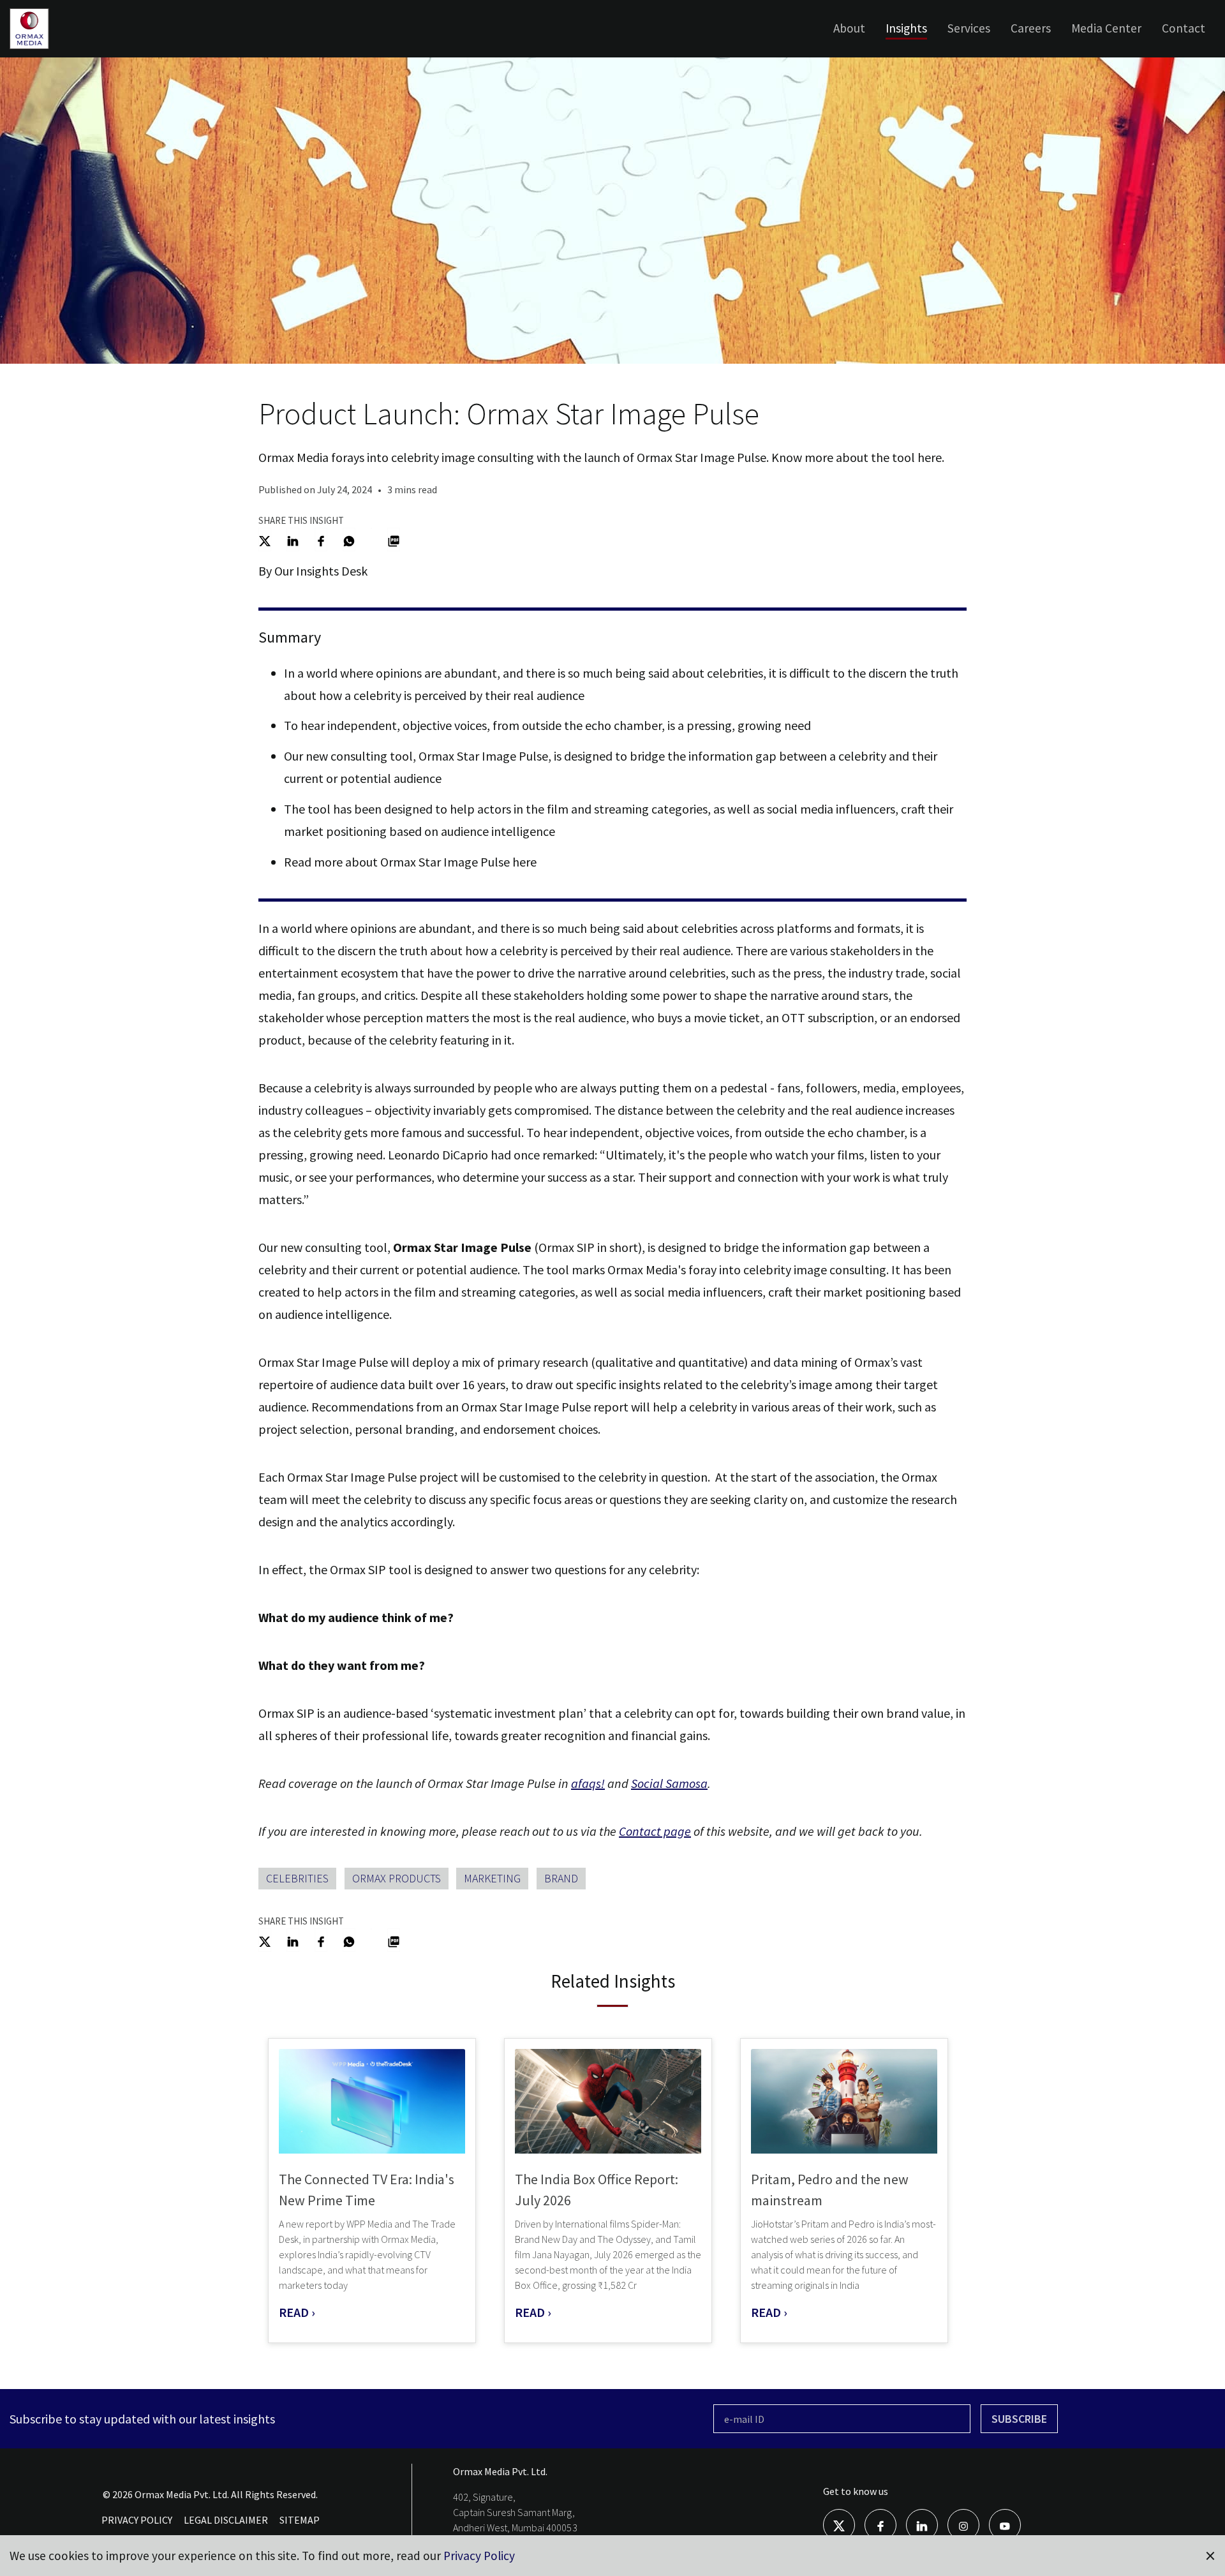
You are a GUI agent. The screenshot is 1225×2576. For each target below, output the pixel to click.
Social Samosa (669, 1783)
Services (969, 28)
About (849, 28)
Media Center (1106, 28)
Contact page (655, 1831)
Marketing (492, 1878)
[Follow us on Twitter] (839, 2524)
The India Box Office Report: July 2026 (597, 2190)
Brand (561, 1878)
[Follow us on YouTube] (1005, 2524)
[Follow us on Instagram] (963, 2524)
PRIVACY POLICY (137, 2520)
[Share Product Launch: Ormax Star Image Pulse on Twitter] (265, 540)
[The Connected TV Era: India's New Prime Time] (372, 2102)
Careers (1031, 28)
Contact (1184, 28)
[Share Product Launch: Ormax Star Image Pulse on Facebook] (321, 540)
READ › (297, 2312)
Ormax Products (397, 1878)
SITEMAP (300, 2520)
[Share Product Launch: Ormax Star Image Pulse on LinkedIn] (293, 540)
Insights (906, 28)
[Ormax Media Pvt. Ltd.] (49, 48)
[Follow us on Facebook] (880, 2524)
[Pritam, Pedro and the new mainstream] (844, 2102)
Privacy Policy (479, 2556)
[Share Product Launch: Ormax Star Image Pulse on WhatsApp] (349, 540)
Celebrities (297, 1878)
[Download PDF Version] (394, 540)
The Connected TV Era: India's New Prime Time (367, 2190)
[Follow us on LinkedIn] (922, 2524)
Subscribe (1019, 2419)
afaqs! (588, 1783)
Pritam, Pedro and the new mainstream (830, 2190)
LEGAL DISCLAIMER (226, 2520)
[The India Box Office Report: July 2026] (608, 2102)
